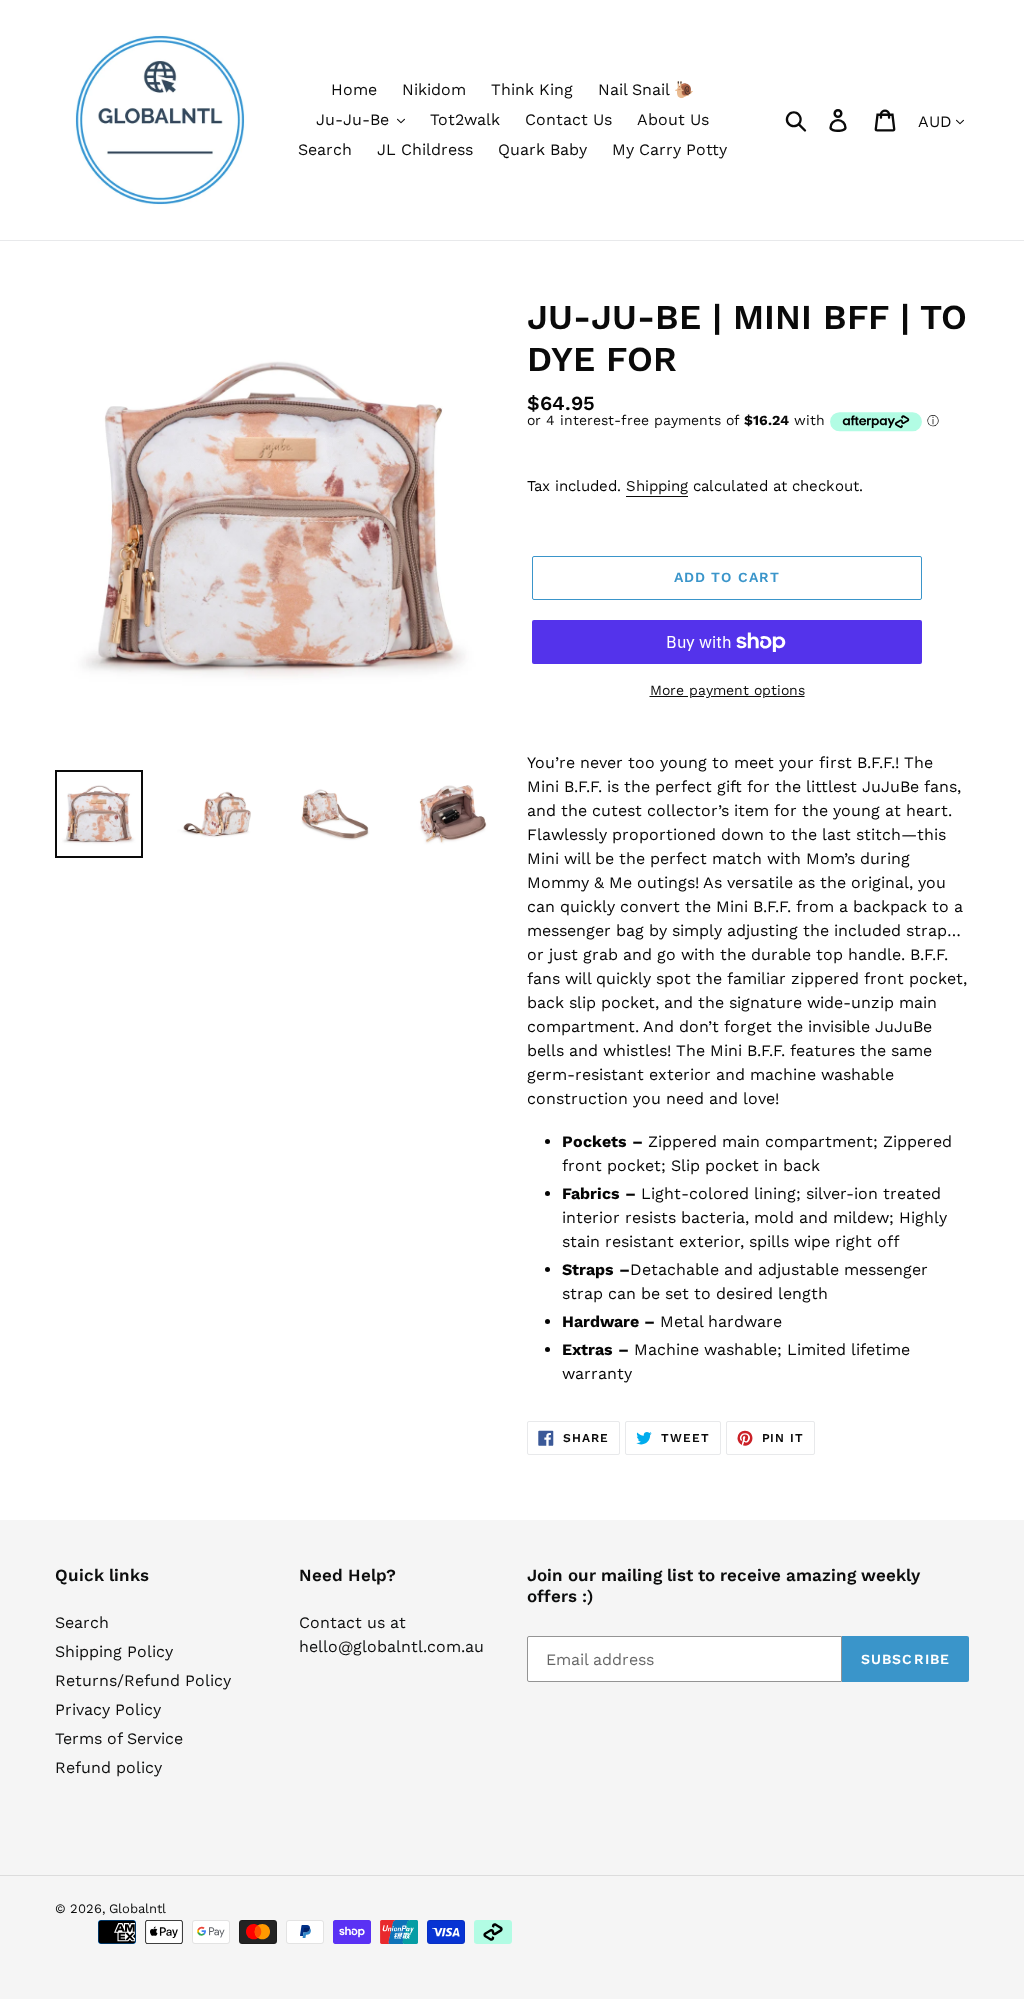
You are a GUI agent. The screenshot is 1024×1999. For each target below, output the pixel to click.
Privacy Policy (108, 1709)
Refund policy (108, 1767)
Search (82, 1622)
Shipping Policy (114, 1651)
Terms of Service (119, 1738)
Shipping (657, 486)
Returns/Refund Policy (143, 1680)
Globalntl (137, 1908)
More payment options (727, 690)
